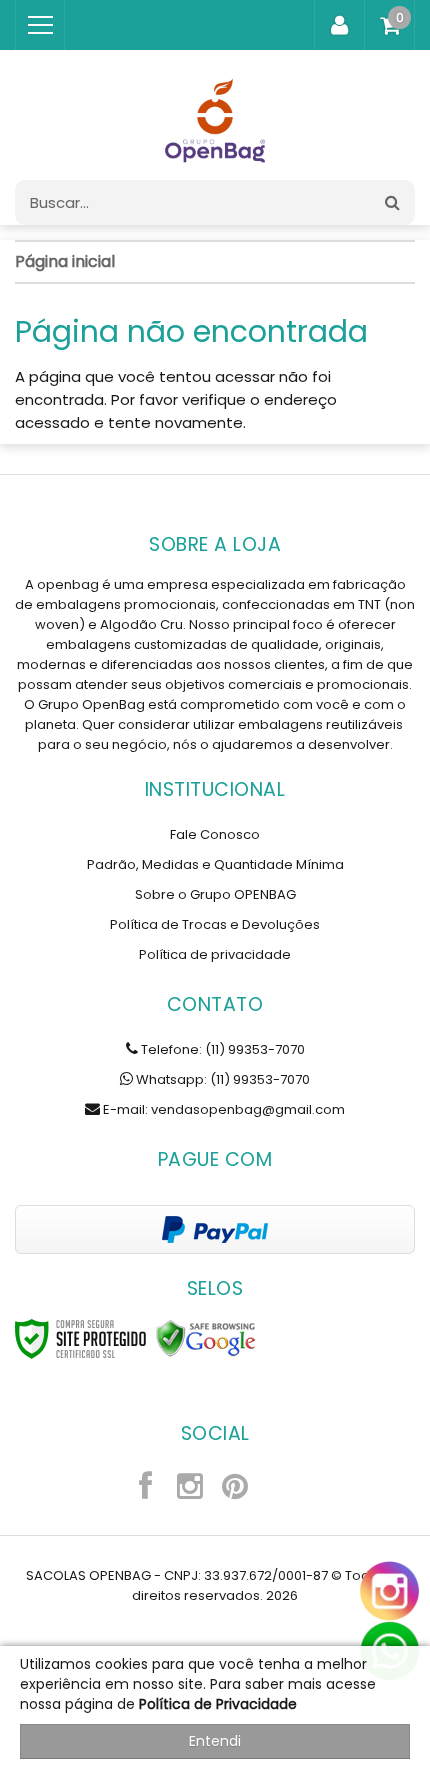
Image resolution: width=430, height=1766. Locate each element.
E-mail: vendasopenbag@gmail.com (222, 1109)
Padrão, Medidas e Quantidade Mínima (215, 864)
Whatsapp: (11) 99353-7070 (221, 1079)
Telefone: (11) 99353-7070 (221, 1049)
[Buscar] (392, 202)
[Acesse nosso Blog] (280, 1489)
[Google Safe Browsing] (206, 1339)
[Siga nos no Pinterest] (235, 1489)
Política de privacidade (215, 954)
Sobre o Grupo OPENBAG (215, 894)
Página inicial (65, 261)
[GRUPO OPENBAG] (215, 115)
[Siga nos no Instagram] (190, 1489)
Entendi (215, 1741)
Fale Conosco (215, 834)
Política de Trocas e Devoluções (215, 924)
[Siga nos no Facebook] (145, 1489)
